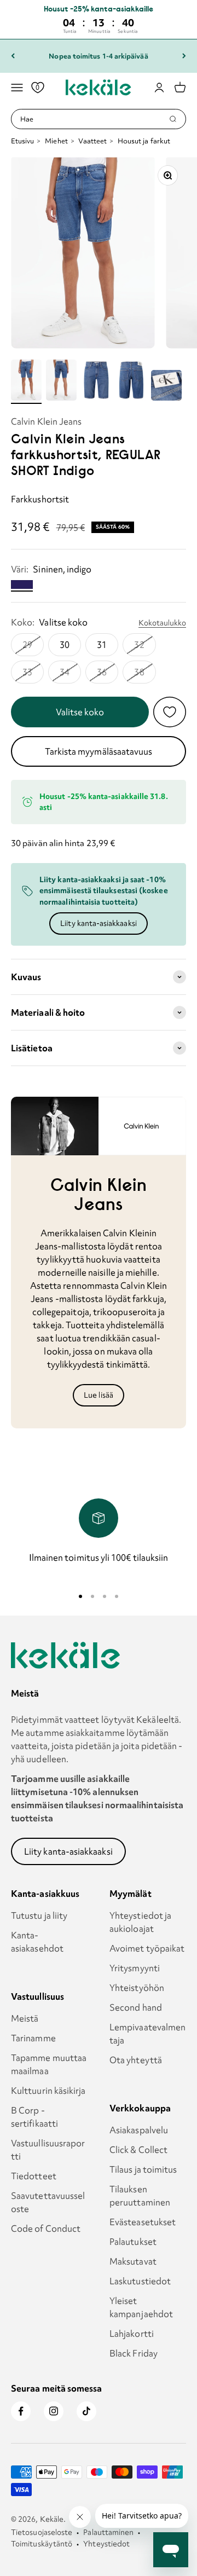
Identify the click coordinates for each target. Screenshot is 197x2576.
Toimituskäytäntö (42, 2544)
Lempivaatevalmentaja (147, 2034)
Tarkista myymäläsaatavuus (99, 751)
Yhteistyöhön (137, 1988)
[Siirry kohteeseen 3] (96, 382)
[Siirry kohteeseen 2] (61, 382)
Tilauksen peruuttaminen (140, 2196)
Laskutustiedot (140, 2281)
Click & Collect (138, 2150)
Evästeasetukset (143, 2222)
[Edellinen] (13, 56)
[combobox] (94, 119)
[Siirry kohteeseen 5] (166, 387)
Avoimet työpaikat (147, 1948)
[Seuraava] (184, 56)
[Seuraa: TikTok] (86, 2411)
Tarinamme (33, 2038)
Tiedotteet (34, 2176)
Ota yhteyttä (136, 2060)
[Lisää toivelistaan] (170, 712)
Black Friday (134, 2353)
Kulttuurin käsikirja (48, 2091)
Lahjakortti (132, 2334)
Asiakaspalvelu (139, 2130)
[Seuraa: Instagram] (54, 2411)
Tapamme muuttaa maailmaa (49, 2064)
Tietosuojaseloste (42, 2532)
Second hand (136, 2007)
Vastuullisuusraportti (48, 2150)
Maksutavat (133, 2261)
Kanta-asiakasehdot (37, 1942)
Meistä (25, 2018)
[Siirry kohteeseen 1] (26, 382)
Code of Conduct (46, 2228)
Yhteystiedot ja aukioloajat (140, 1922)
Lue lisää (99, 1395)
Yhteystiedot (106, 2544)
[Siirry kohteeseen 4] (131, 382)
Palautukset (133, 2242)
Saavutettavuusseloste (48, 2202)
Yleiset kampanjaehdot (141, 2307)
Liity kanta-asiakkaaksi (99, 923)
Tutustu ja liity (39, 1915)
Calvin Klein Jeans (46, 421)
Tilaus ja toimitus (143, 2169)
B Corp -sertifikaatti (34, 2117)
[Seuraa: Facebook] (21, 2411)
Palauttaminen (108, 2532)
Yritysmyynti (135, 1968)
